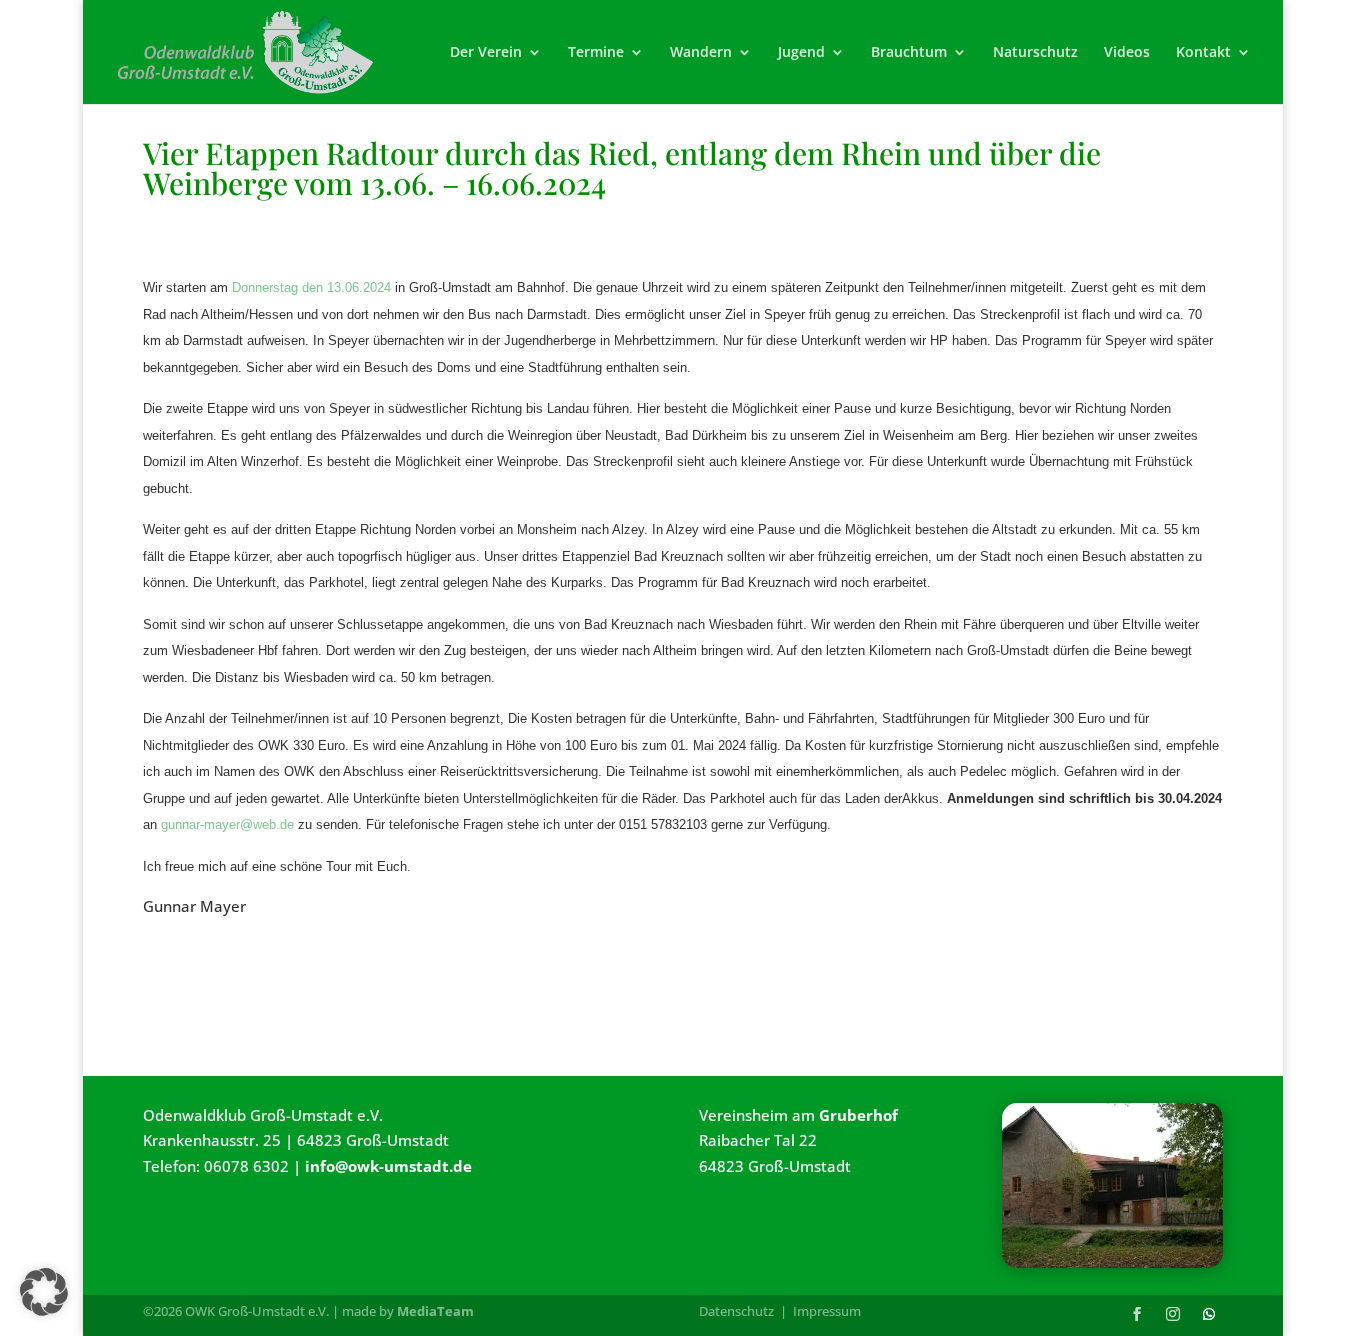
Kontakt (1203, 53)
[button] (44, 1292)
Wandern (701, 53)
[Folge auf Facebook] (1137, 1314)
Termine (596, 53)
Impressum (827, 1311)
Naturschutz (1035, 53)
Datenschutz (736, 1311)
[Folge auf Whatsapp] (1209, 1314)
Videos (1127, 53)
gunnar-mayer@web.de (227, 824)
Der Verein (486, 53)
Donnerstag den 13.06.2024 (311, 287)
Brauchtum (909, 53)
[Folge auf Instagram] (1173, 1314)
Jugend (801, 53)
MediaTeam (435, 1311)
